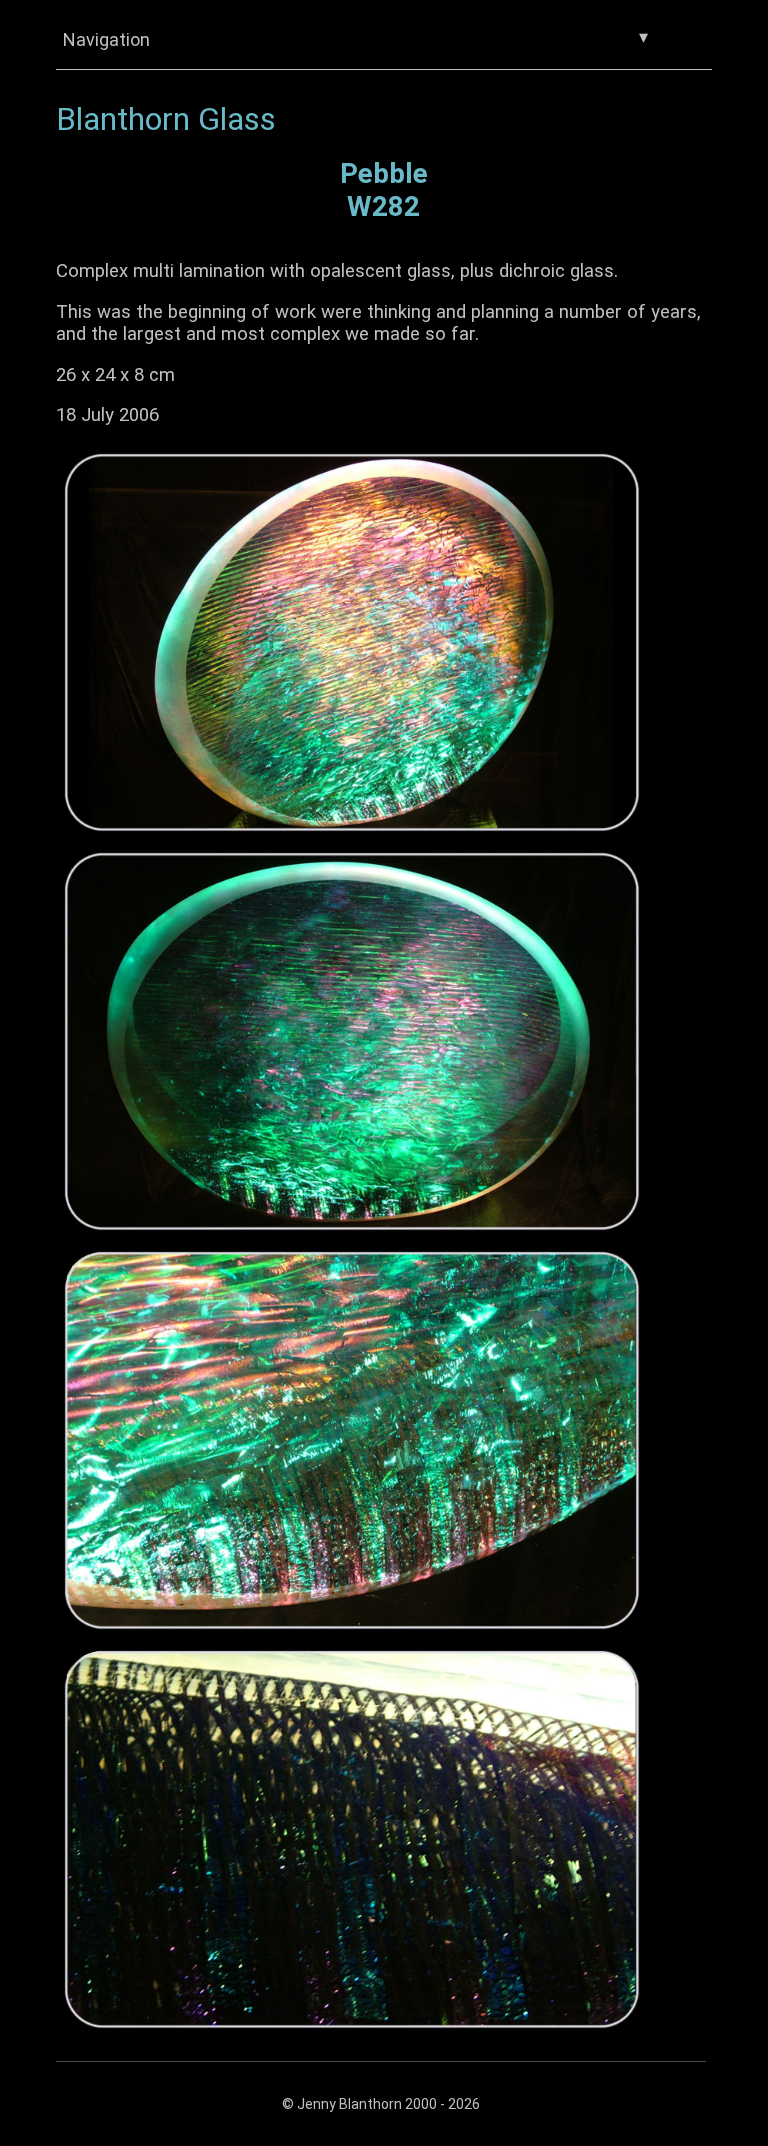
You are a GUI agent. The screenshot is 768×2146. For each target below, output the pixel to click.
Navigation (355, 38)
